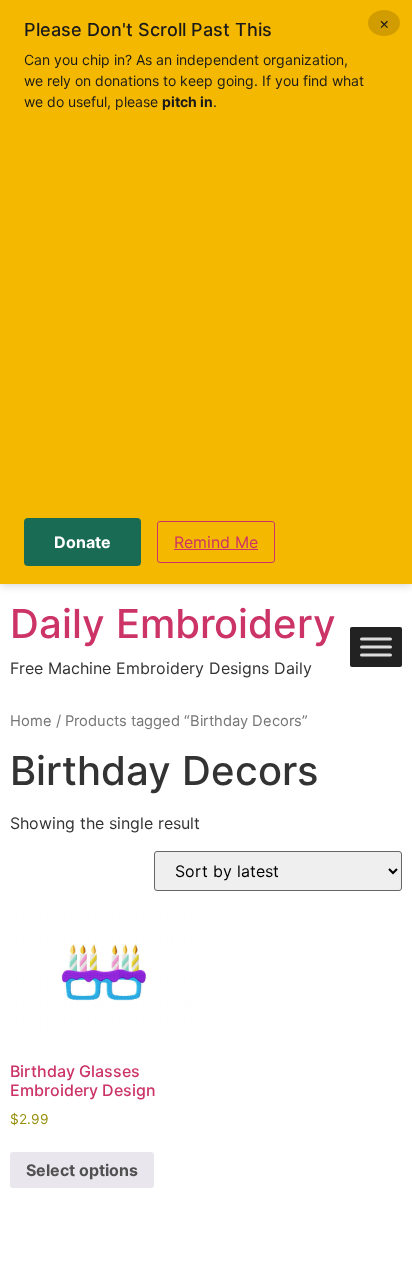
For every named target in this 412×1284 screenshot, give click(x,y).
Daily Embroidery (173, 623)
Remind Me (216, 542)
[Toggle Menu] (376, 647)
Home (31, 721)
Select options (82, 1170)
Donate (82, 542)
